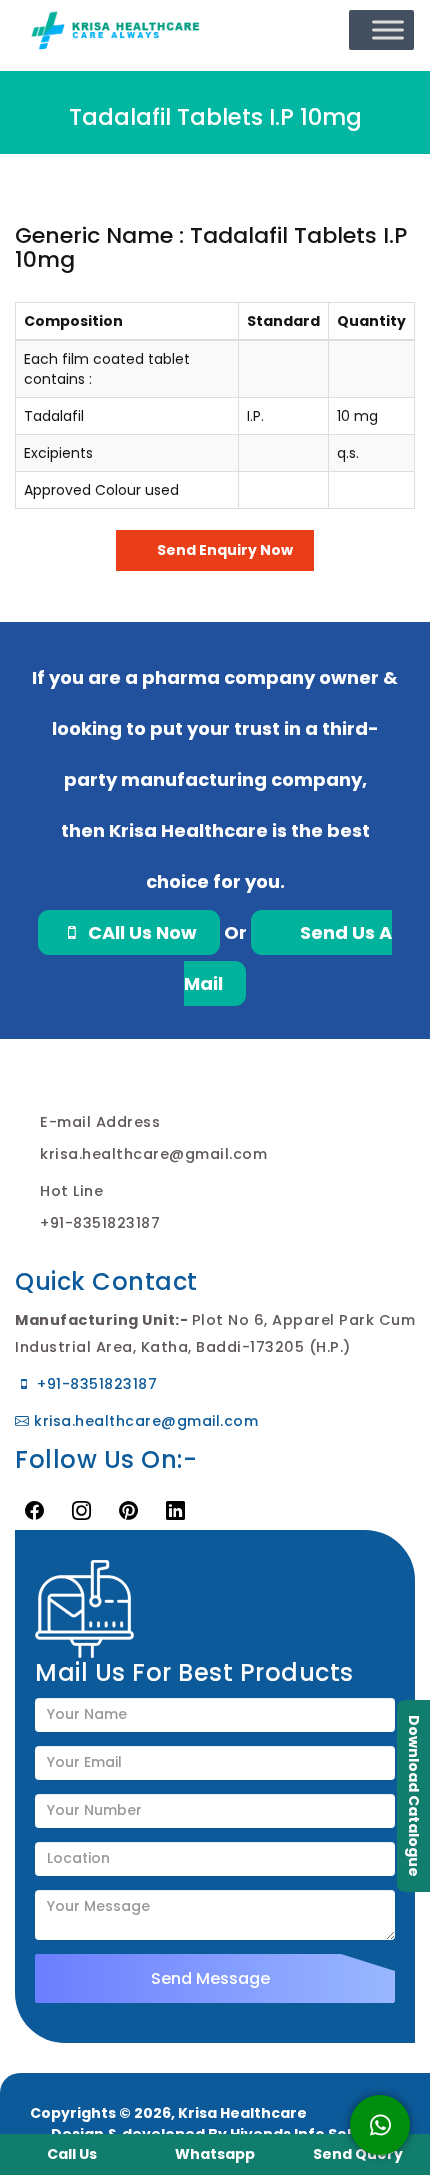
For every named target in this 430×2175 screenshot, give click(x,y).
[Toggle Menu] (388, 30)
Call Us (72, 2154)
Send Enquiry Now (223, 550)
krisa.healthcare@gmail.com (144, 1421)
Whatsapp (215, 2154)
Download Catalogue (414, 1796)
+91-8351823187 (95, 1384)
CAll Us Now (140, 932)
